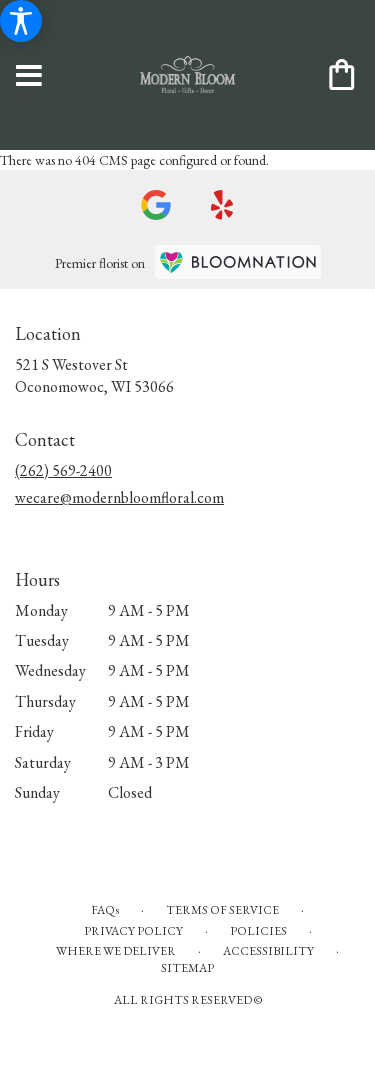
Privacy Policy (133, 931)
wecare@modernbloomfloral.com (119, 497)
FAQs (105, 910)
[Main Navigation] (29, 77)
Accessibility (268, 951)
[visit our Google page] (156, 205)
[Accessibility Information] (21, 21)
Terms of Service (222, 910)
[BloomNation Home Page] (238, 262)
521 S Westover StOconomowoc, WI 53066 (94, 375)
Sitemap (187, 968)
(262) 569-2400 (63, 470)
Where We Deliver (116, 951)
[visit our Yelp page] (222, 205)
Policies (258, 931)
